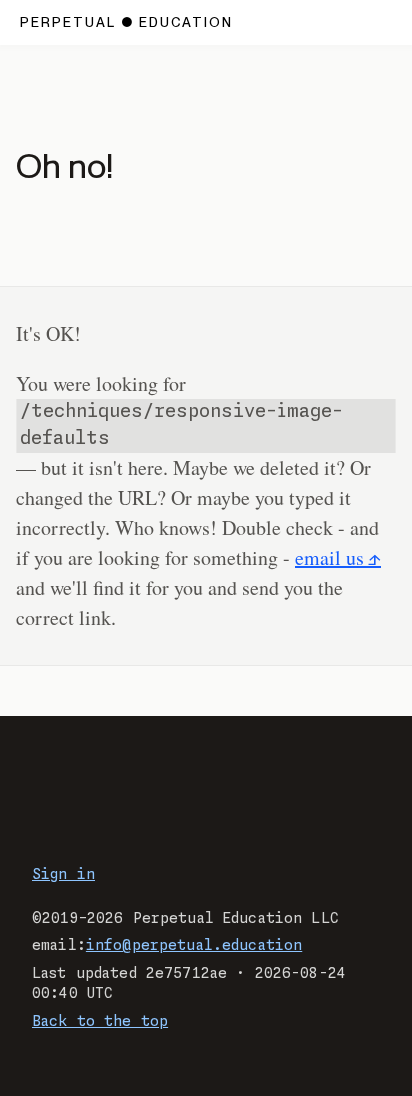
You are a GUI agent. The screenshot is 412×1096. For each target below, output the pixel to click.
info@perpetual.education (194, 946)
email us (329, 557)
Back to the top (100, 1022)
